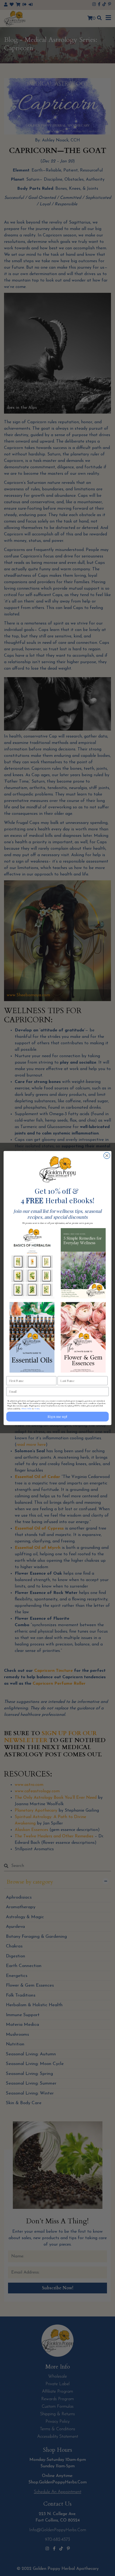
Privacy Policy (27, 1408)
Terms (37, 1408)
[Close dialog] (107, 1156)
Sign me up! (57, 1417)
